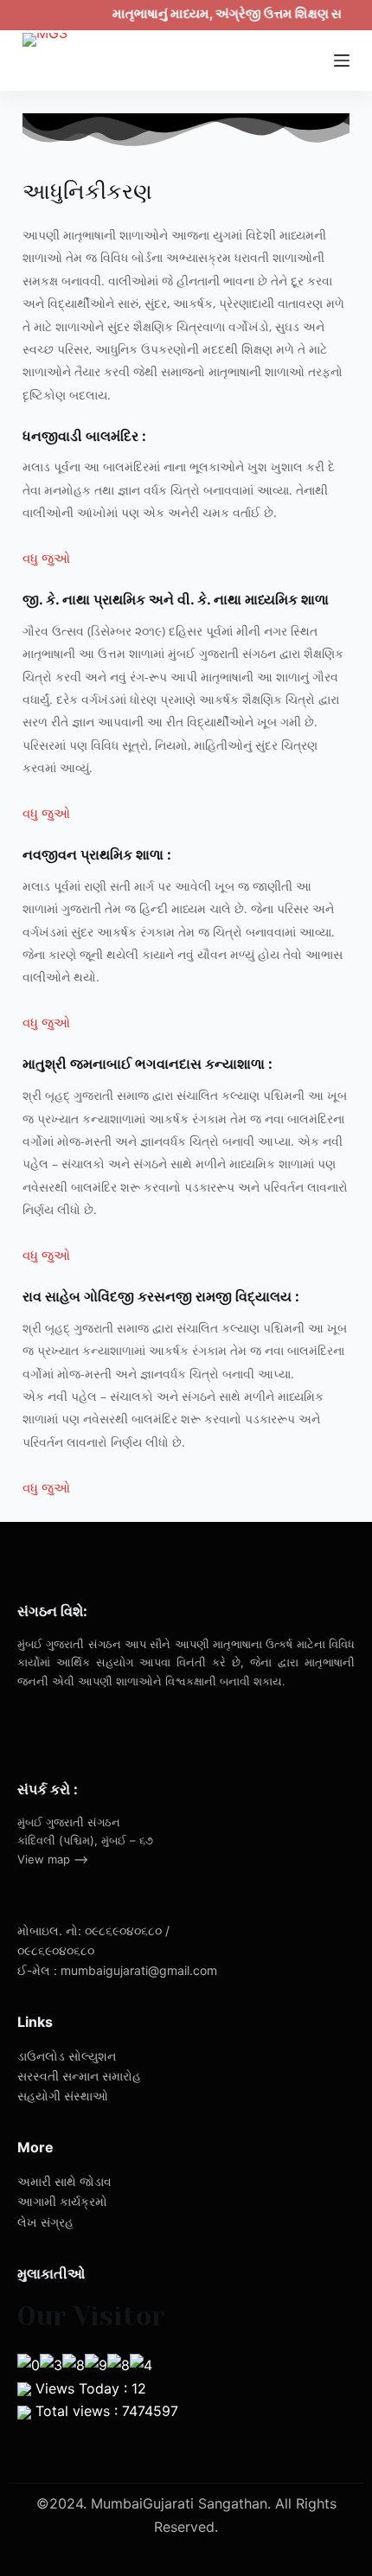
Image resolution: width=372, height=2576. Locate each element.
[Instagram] (104, 1728)
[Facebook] (57, 1728)
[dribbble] (80, 1728)
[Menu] (342, 61)
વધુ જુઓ (46, 558)
